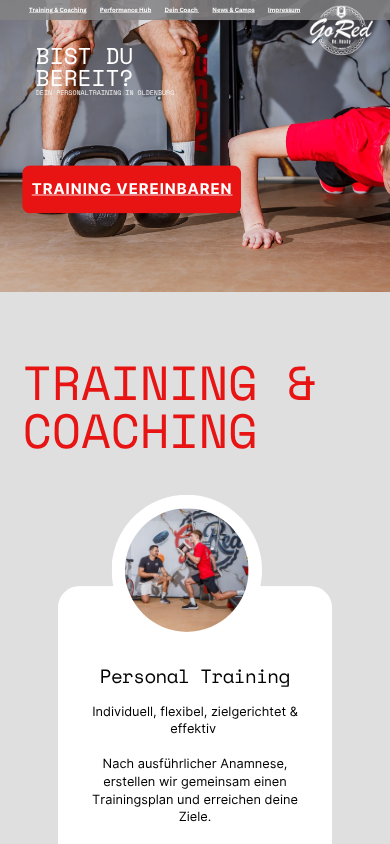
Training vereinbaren (132, 189)
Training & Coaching (58, 9)
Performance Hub (126, 9)
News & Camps (233, 9)
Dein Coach (180, 9)
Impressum (284, 9)
